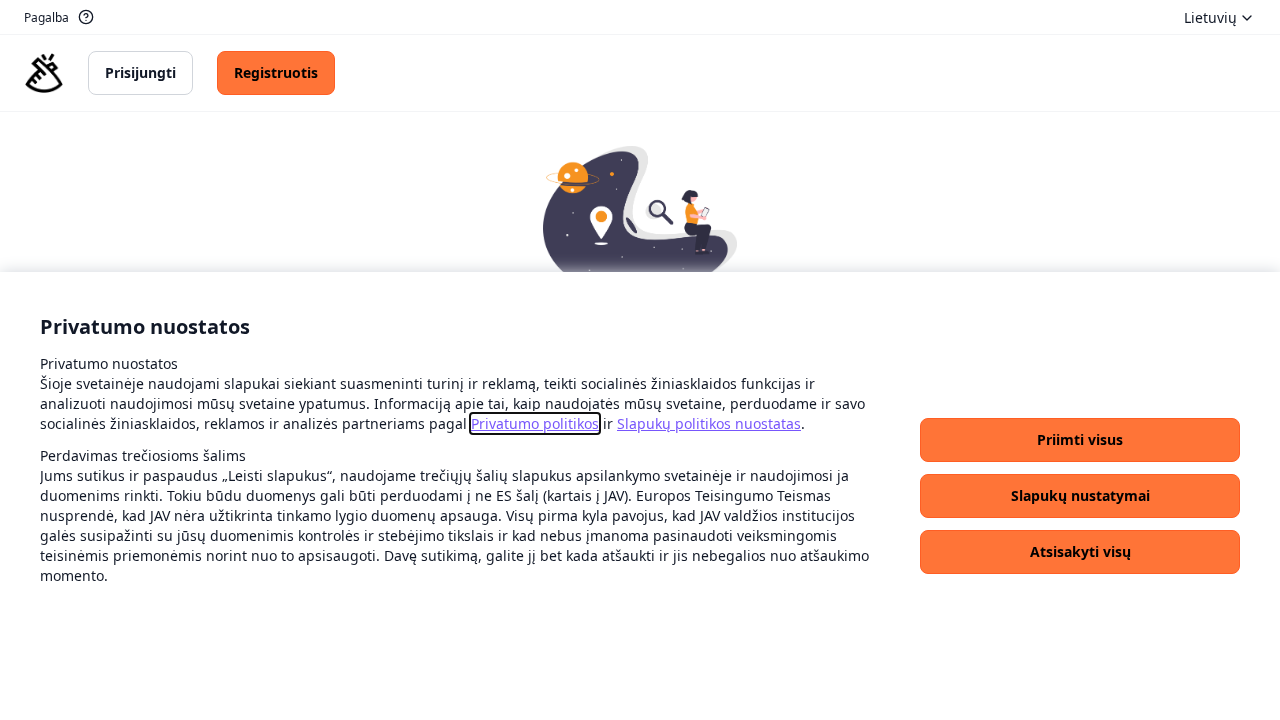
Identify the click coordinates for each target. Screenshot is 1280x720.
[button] (1080, 440)
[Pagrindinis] (44, 73)
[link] (535, 423)
